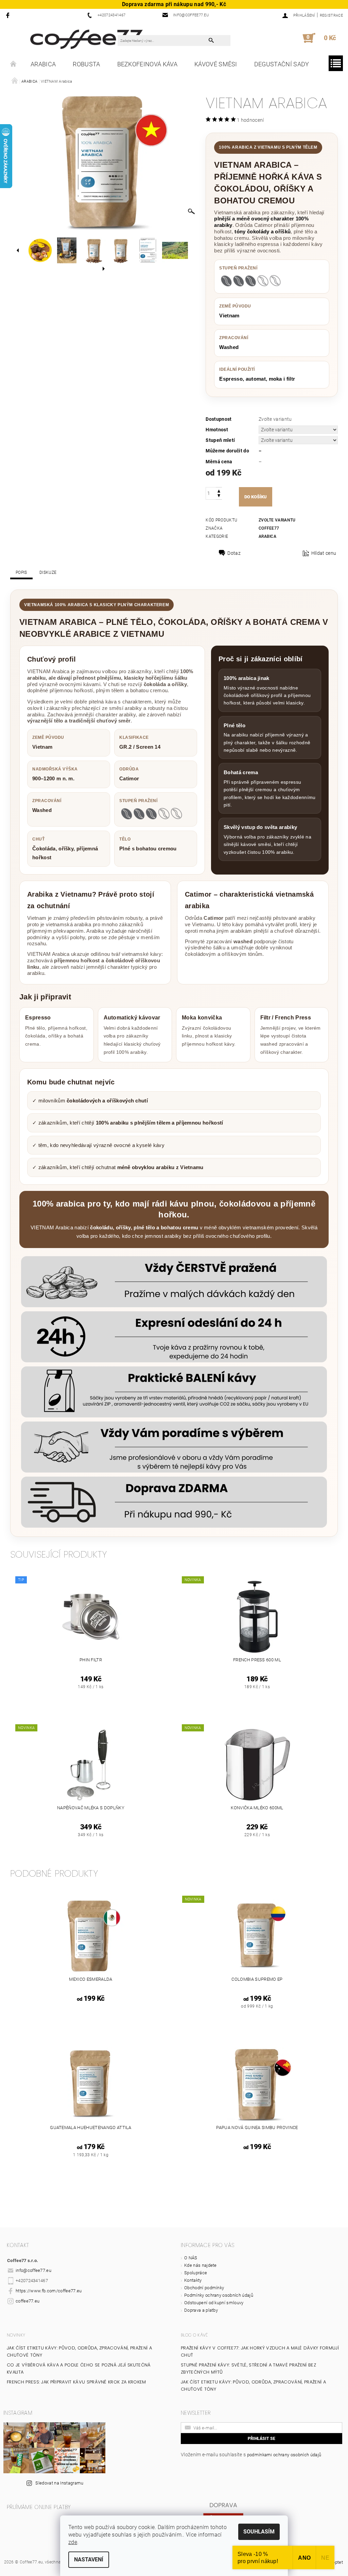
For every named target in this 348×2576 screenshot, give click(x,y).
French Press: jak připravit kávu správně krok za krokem (76, 2382)
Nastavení (89, 2560)
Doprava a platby (201, 2310)
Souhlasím (259, 2532)
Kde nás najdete (201, 2265)
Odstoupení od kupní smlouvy (214, 2303)
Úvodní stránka (14, 64)
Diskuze (48, 572)
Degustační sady (282, 64)
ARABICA (43, 64)
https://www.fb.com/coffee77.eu (49, 2291)
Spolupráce (196, 2273)
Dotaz (234, 553)
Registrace (331, 15)
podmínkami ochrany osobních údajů (284, 2455)
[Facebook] (9, 15)
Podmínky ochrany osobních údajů (219, 2295)
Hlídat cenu (324, 553)
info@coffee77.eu (33, 2270)
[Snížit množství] (219, 496)
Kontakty (193, 2280)
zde (73, 2542)
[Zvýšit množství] (219, 490)
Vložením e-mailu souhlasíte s (251, 2455)
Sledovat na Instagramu (59, 2483)
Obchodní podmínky (204, 2288)
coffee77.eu (28, 2301)
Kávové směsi (216, 64)
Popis (21, 572)
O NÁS (191, 2258)
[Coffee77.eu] (86, 39)
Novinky (16, 2335)
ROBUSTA (86, 64)
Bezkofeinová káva (147, 64)
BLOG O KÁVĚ (195, 2335)
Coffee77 (269, 528)
